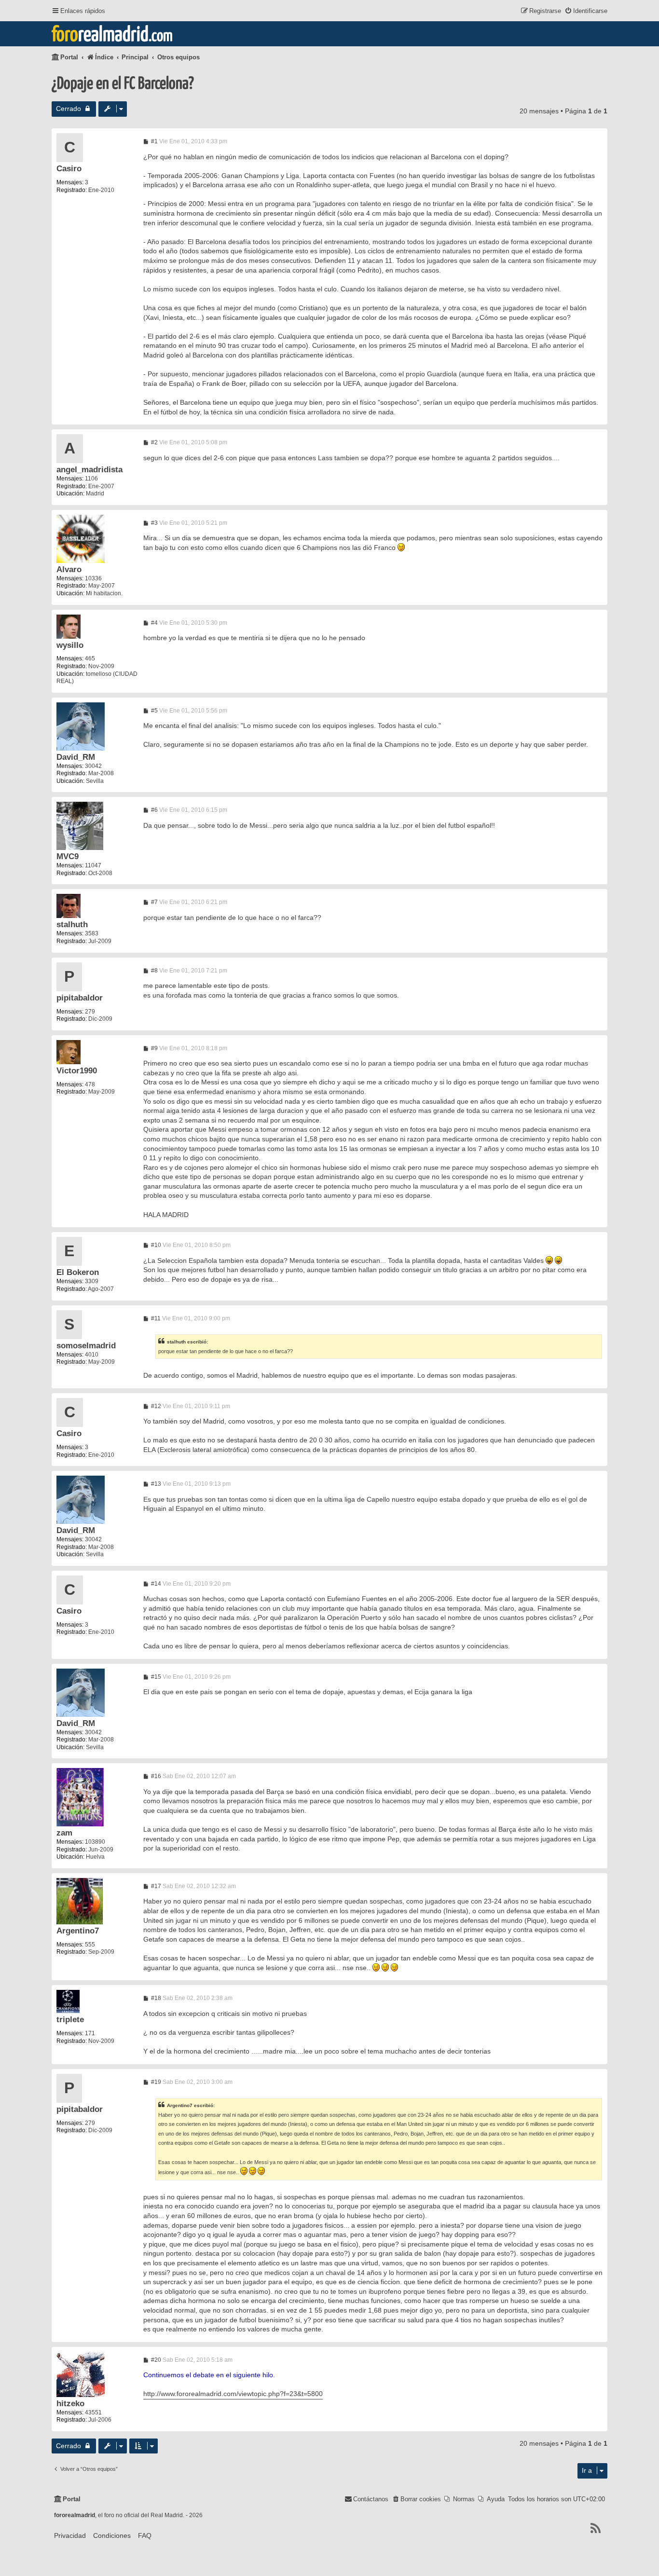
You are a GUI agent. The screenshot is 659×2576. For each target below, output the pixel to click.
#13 (155, 1484)
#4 (154, 623)
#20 (155, 2360)
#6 (154, 810)
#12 (155, 1406)
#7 (154, 902)
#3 (154, 523)
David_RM (76, 757)
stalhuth (72, 925)
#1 (154, 141)
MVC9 (68, 856)
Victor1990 (77, 1071)
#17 (155, 1886)
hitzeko (70, 2404)
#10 (155, 1245)
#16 (155, 1776)
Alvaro (69, 569)
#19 (155, 2082)
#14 (155, 1584)
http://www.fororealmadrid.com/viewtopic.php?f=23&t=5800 (233, 2394)
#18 (155, 1998)
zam (64, 1833)
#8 (154, 971)
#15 (155, 1677)
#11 (155, 1318)
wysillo (70, 645)
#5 (154, 711)
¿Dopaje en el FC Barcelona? (123, 84)
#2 (154, 442)
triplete (70, 2020)
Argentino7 (78, 1931)
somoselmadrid (86, 1346)
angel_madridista (89, 470)
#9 (154, 1048)
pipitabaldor (80, 998)
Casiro (69, 169)
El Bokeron (78, 1272)
